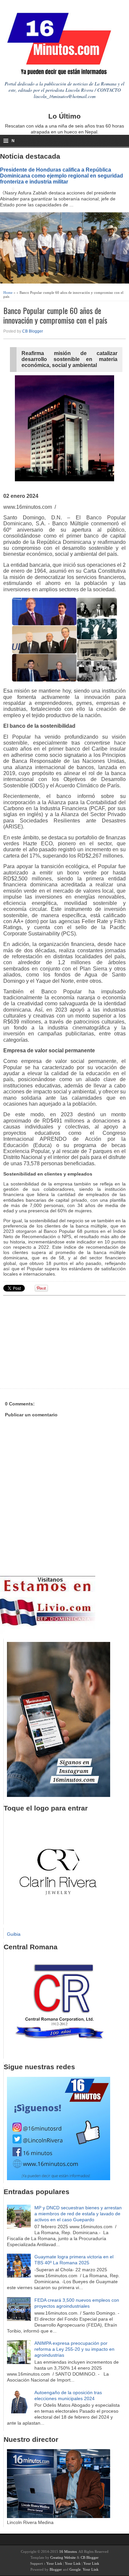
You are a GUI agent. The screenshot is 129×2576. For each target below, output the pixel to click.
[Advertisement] (55, 1341)
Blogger (56, 2569)
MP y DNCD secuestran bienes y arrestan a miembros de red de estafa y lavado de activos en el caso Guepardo (78, 2214)
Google (75, 2569)
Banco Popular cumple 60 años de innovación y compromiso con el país (55, 315)
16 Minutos (68, 2551)
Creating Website (63, 2557)
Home (8, 292)
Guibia (14, 1934)
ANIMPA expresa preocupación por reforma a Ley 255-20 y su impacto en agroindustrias (74, 2349)
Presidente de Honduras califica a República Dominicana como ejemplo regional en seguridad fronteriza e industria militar (62, 176)
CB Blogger (33, 331)
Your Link (54, 2563)
